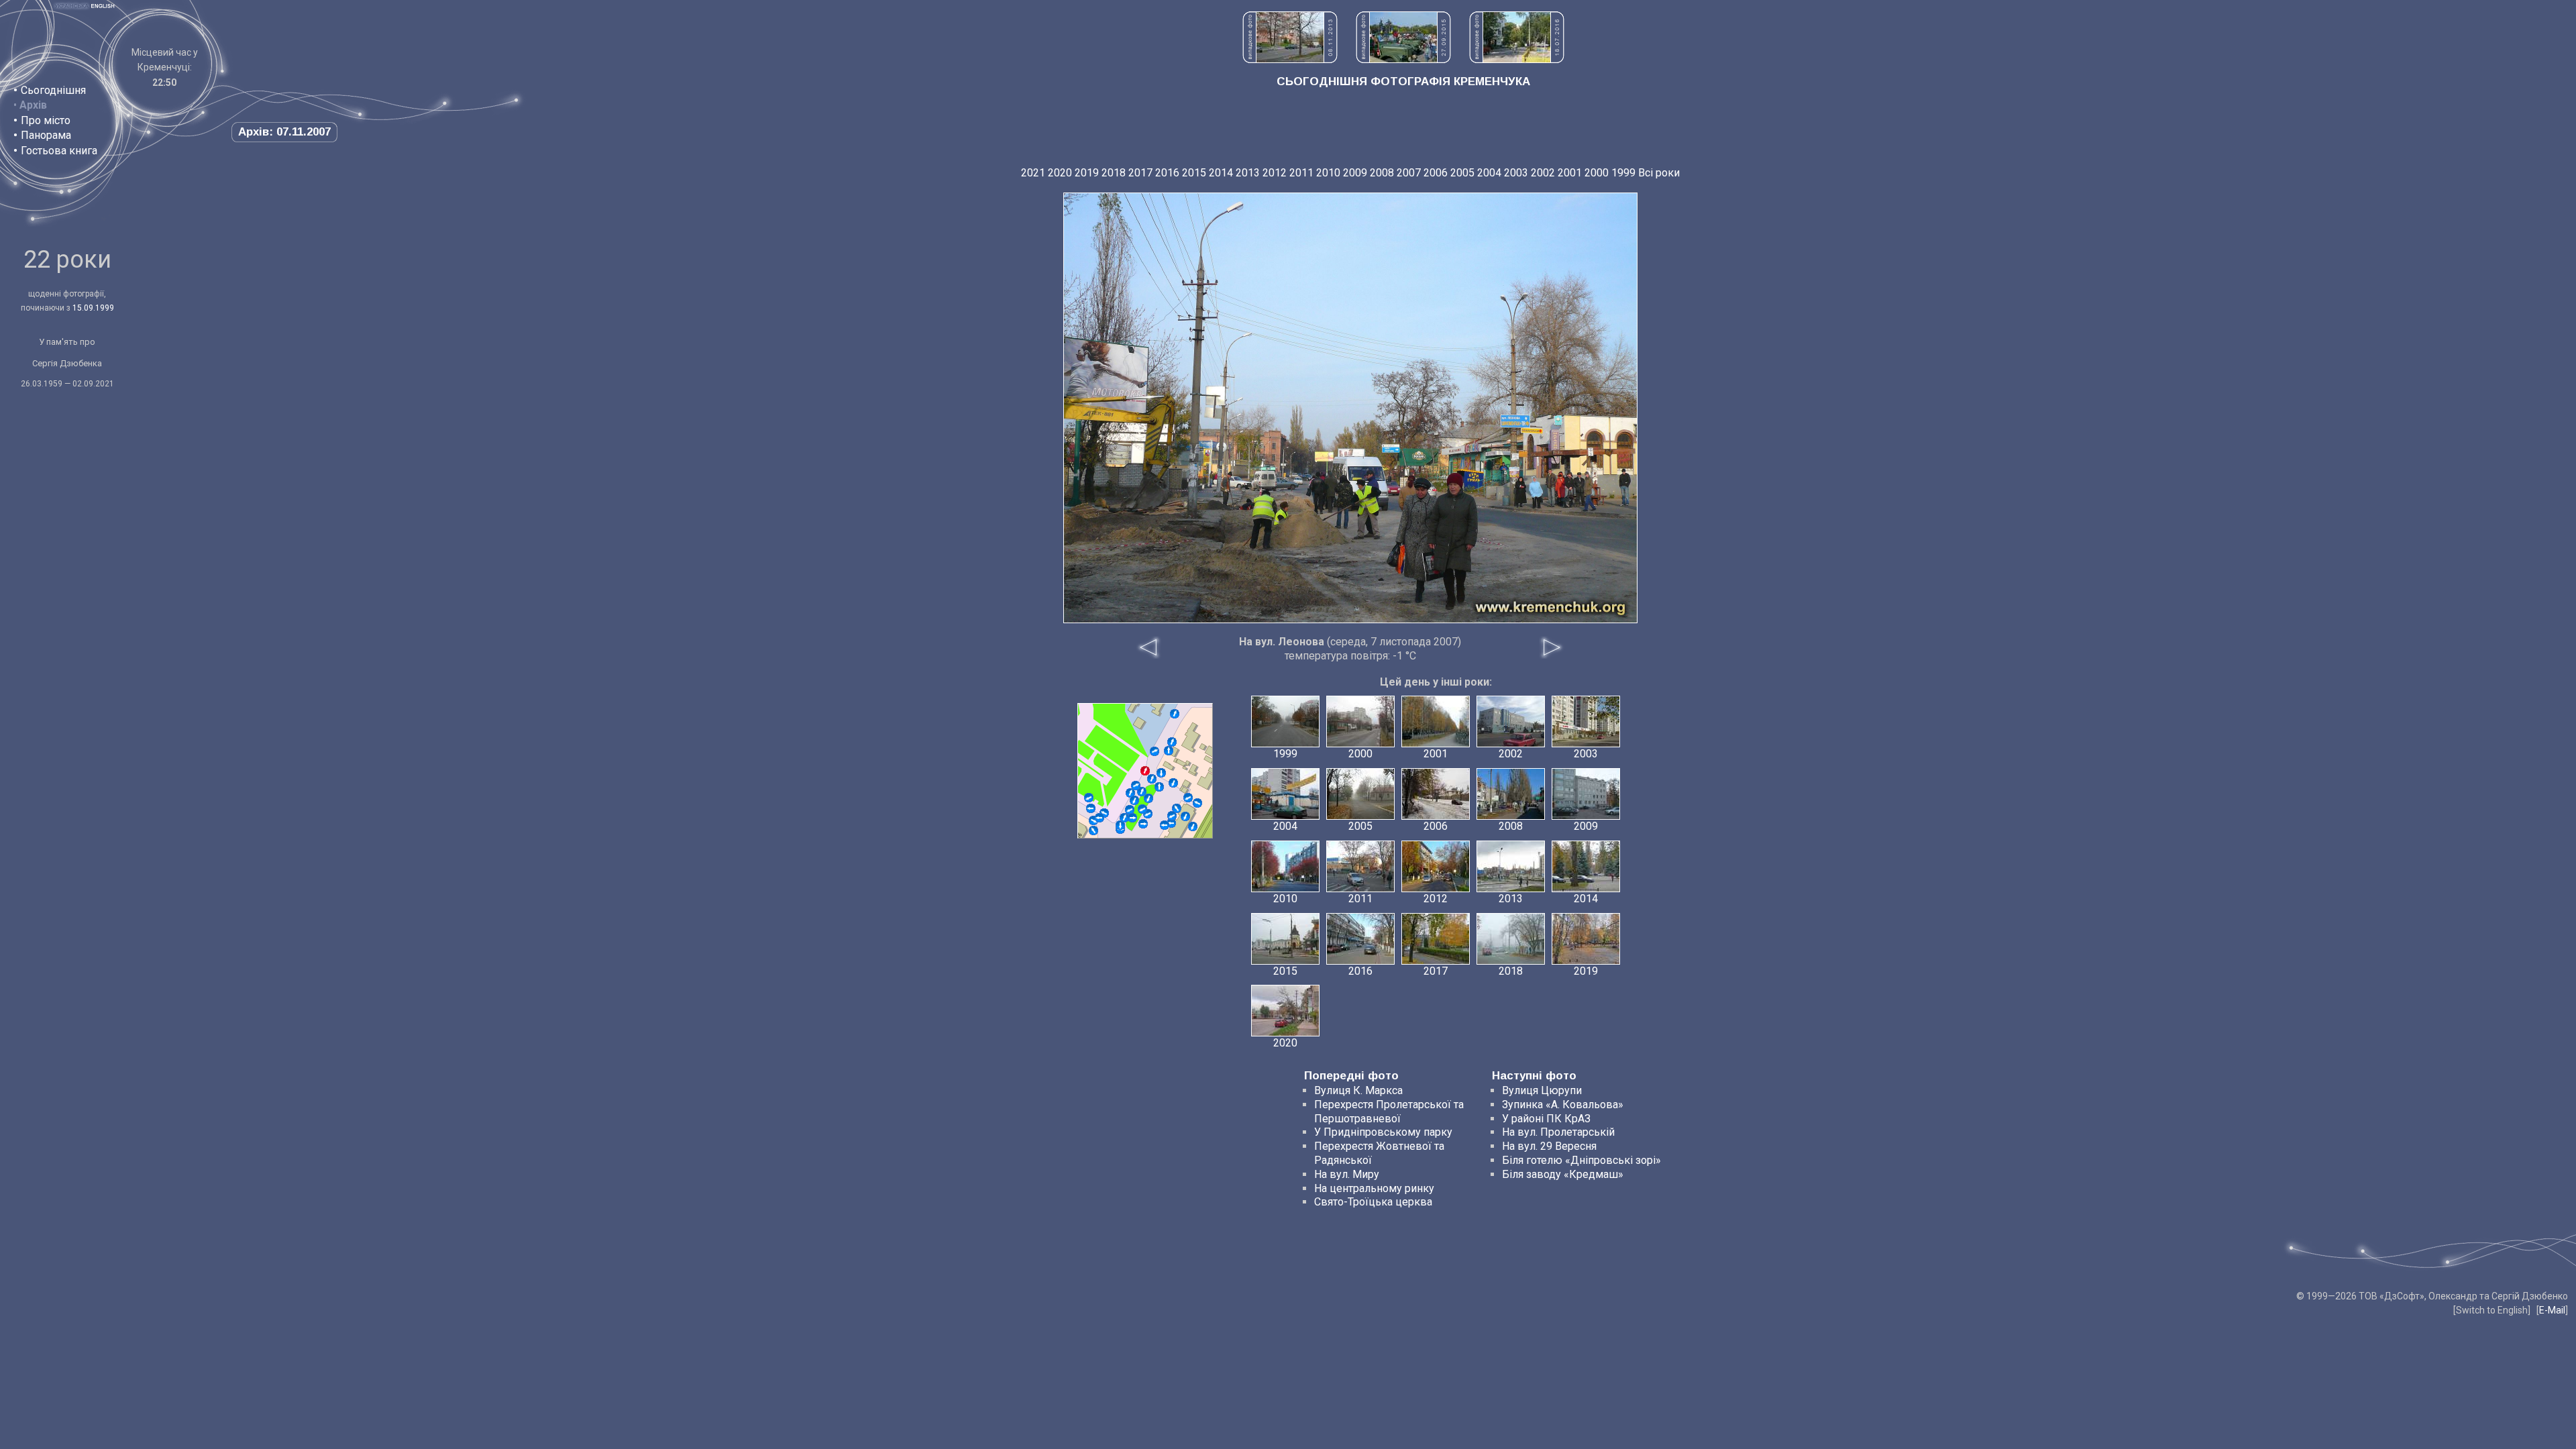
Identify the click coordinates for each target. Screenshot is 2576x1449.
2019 (1087, 173)
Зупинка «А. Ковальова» (1563, 1105)
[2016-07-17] (1161, 773)
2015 (1194, 173)
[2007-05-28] (1171, 823)
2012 (1275, 173)
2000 (1597, 173)
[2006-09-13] (1130, 793)
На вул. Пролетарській (1558, 1132)
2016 (1167, 173)
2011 (1301, 173)
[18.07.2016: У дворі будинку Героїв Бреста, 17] (1517, 59)
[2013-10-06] (1175, 714)
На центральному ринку (1374, 1188)
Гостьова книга (59, 151)
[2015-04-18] (1155, 751)
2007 (1409, 173)
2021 (1033, 173)
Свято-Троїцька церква (1373, 1202)
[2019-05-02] (1143, 824)
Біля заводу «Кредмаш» (1563, 1174)
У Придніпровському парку (1383, 1132)
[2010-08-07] (1185, 816)
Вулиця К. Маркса (1358, 1090)
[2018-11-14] (1089, 798)
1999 (1623, 173)
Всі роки (1659, 173)
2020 (1060, 173)
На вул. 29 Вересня (1549, 1146)
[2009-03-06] (1193, 826)
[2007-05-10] (1169, 751)
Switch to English (2492, 1310)
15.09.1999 (93, 308)
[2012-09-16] (1124, 818)
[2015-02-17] (1177, 808)
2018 (1114, 173)
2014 (1221, 173)
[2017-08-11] (1093, 830)
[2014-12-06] (1142, 809)
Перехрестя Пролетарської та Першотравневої (1389, 1112)
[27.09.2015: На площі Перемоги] (1403, 59)
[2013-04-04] (1152, 779)
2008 (1382, 173)
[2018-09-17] (1099, 818)
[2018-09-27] (1136, 786)
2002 (1543, 173)
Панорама (46, 135)
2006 (1436, 173)
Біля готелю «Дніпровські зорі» (1581, 1160)
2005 (1462, 173)
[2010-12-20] (1173, 783)
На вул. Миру (1347, 1174)
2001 (1570, 173)
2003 (1516, 173)
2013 (1248, 173)
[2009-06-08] (1188, 798)
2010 (1328, 173)
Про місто (46, 120)
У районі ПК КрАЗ (1546, 1119)
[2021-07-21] (1172, 816)
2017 (1140, 173)
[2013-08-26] (1165, 825)
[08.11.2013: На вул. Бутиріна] (1290, 59)
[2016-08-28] (1134, 800)
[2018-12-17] (1148, 798)
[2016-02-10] (1172, 742)
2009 (1355, 173)
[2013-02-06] (1091, 808)
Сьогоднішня (53, 90)
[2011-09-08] (1130, 810)
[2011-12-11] (1120, 825)
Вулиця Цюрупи (1542, 1090)
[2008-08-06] (1159, 787)
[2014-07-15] (1132, 818)
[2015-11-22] (1197, 803)
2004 (1489, 173)
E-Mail (2552, 1310)
